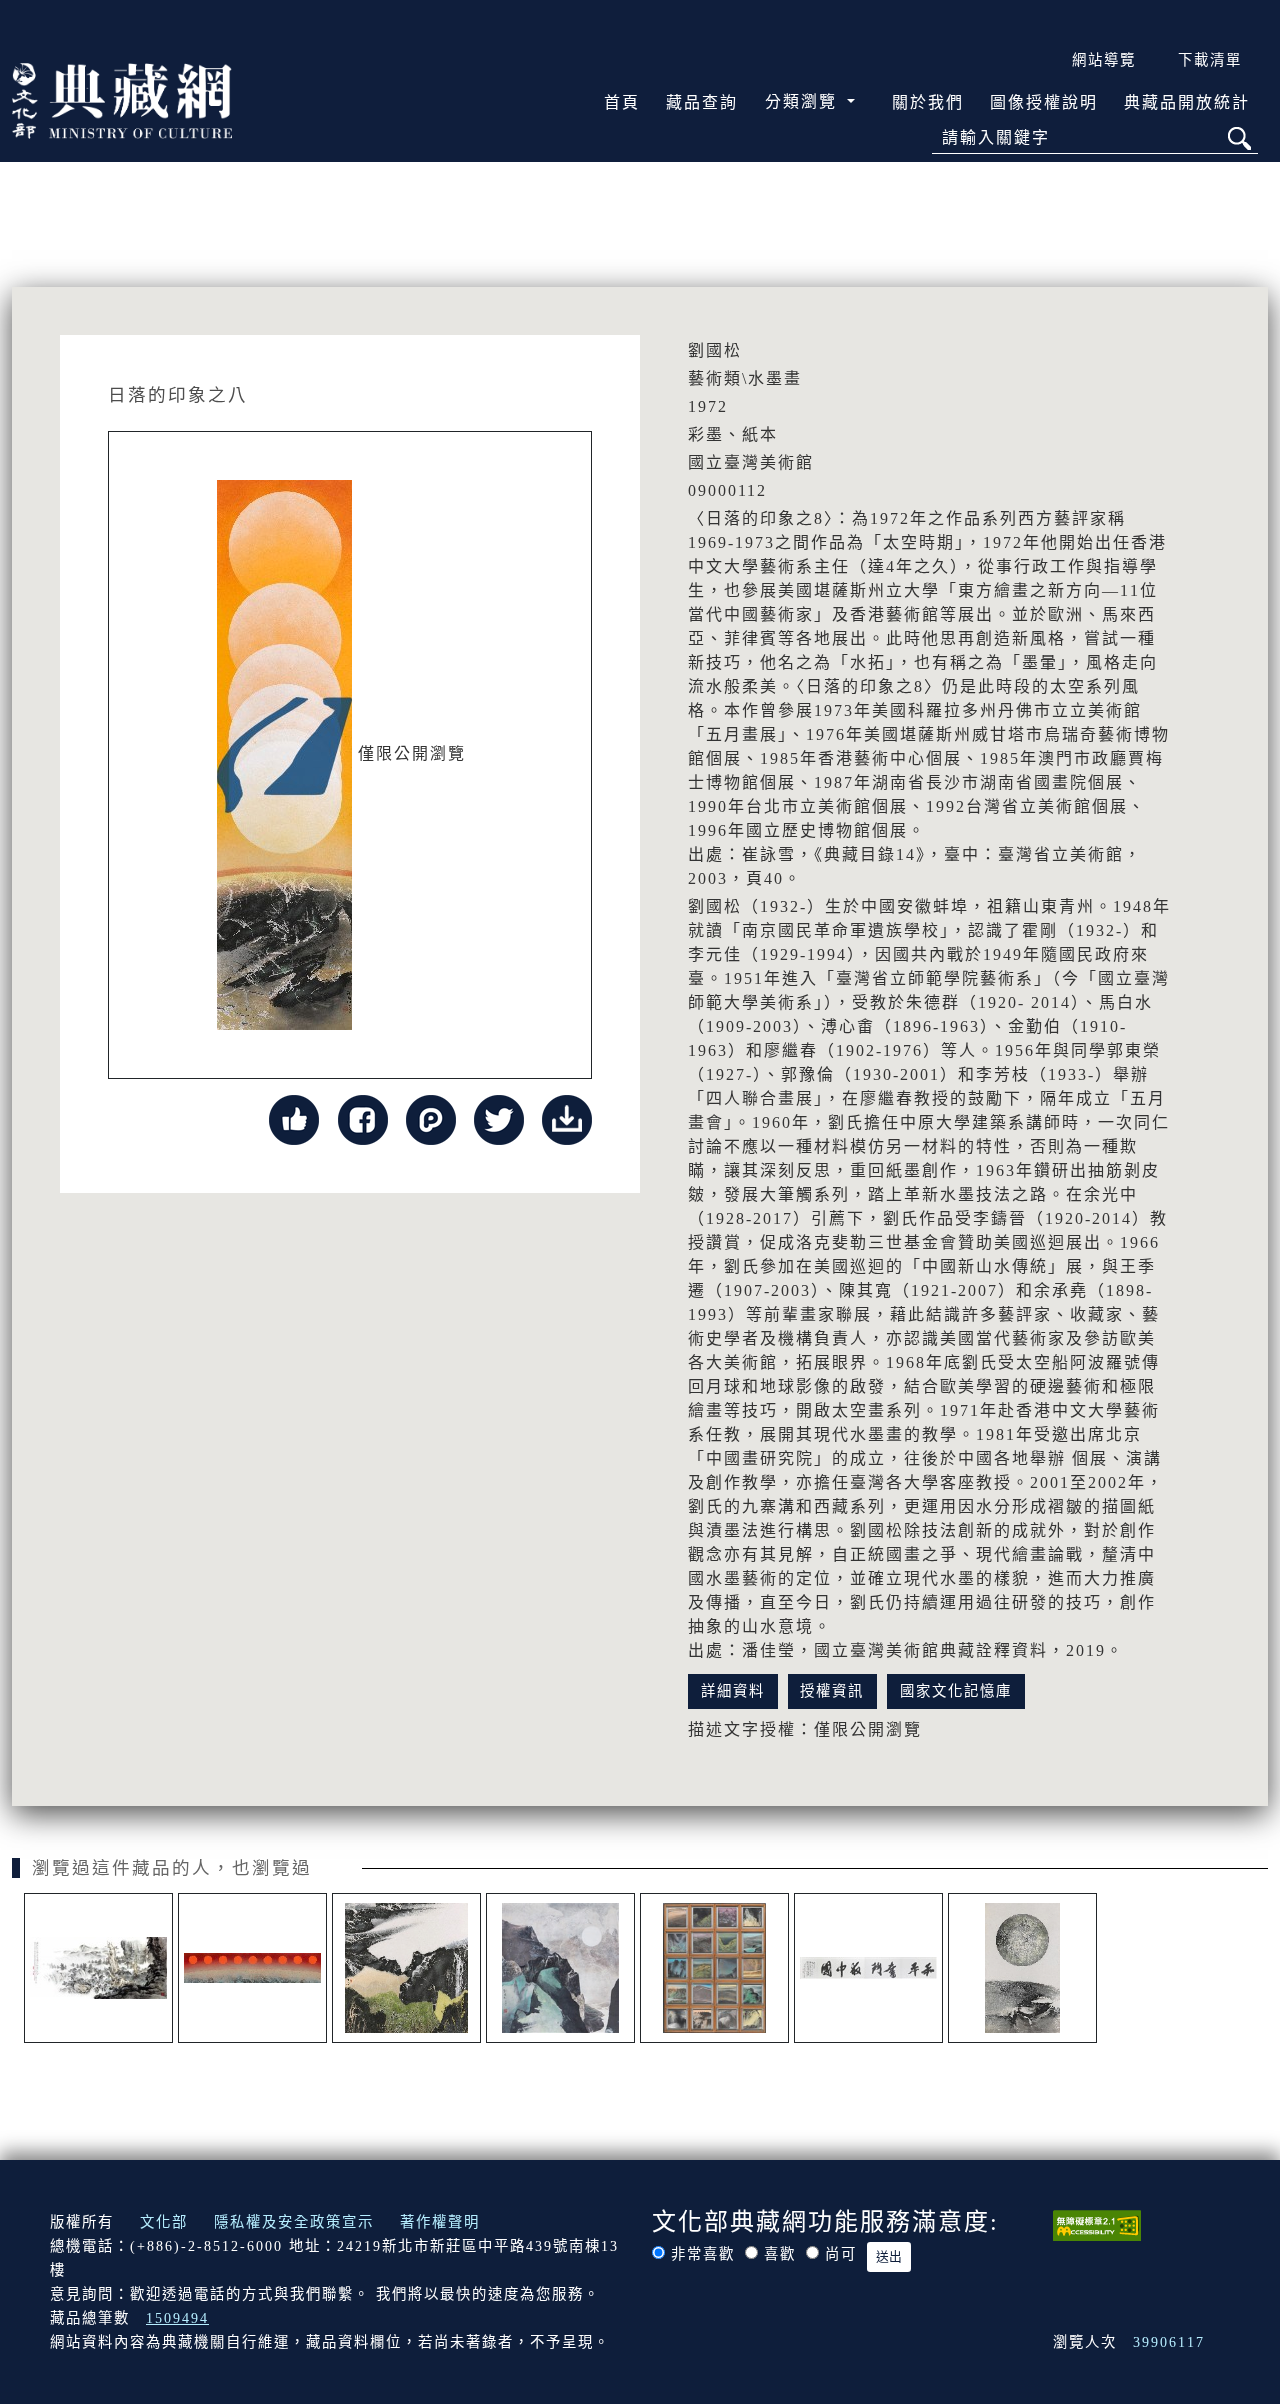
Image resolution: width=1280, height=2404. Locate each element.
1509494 (177, 2318)
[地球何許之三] (1022, 1968)
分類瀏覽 (804, 101)
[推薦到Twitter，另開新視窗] (499, 1118)
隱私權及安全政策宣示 (294, 2222)
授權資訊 (832, 1691)
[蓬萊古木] (98, 1968)
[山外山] (406, 1968)
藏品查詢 (702, 102)
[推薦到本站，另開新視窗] (294, 1118)
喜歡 (780, 2254)
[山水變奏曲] (714, 1968)
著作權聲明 (440, 2222)
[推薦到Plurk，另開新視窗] (431, 1118)
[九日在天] (252, 1968)
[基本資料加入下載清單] (567, 1118)
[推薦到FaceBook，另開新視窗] (363, 1118)
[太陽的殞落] (560, 1968)
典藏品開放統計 (1187, 102)
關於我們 (928, 102)
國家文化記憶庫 (956, 1691)
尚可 (841, 2254)
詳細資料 (733, 1691)
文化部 (164, 2222)
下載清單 (1210, 60)
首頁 (622, 102)
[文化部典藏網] (122, 99)
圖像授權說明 (1044, 102)
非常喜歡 (703, 2254)
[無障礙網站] (1097, 2224)
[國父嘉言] (868, 1968)
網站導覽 (1104, 60)
